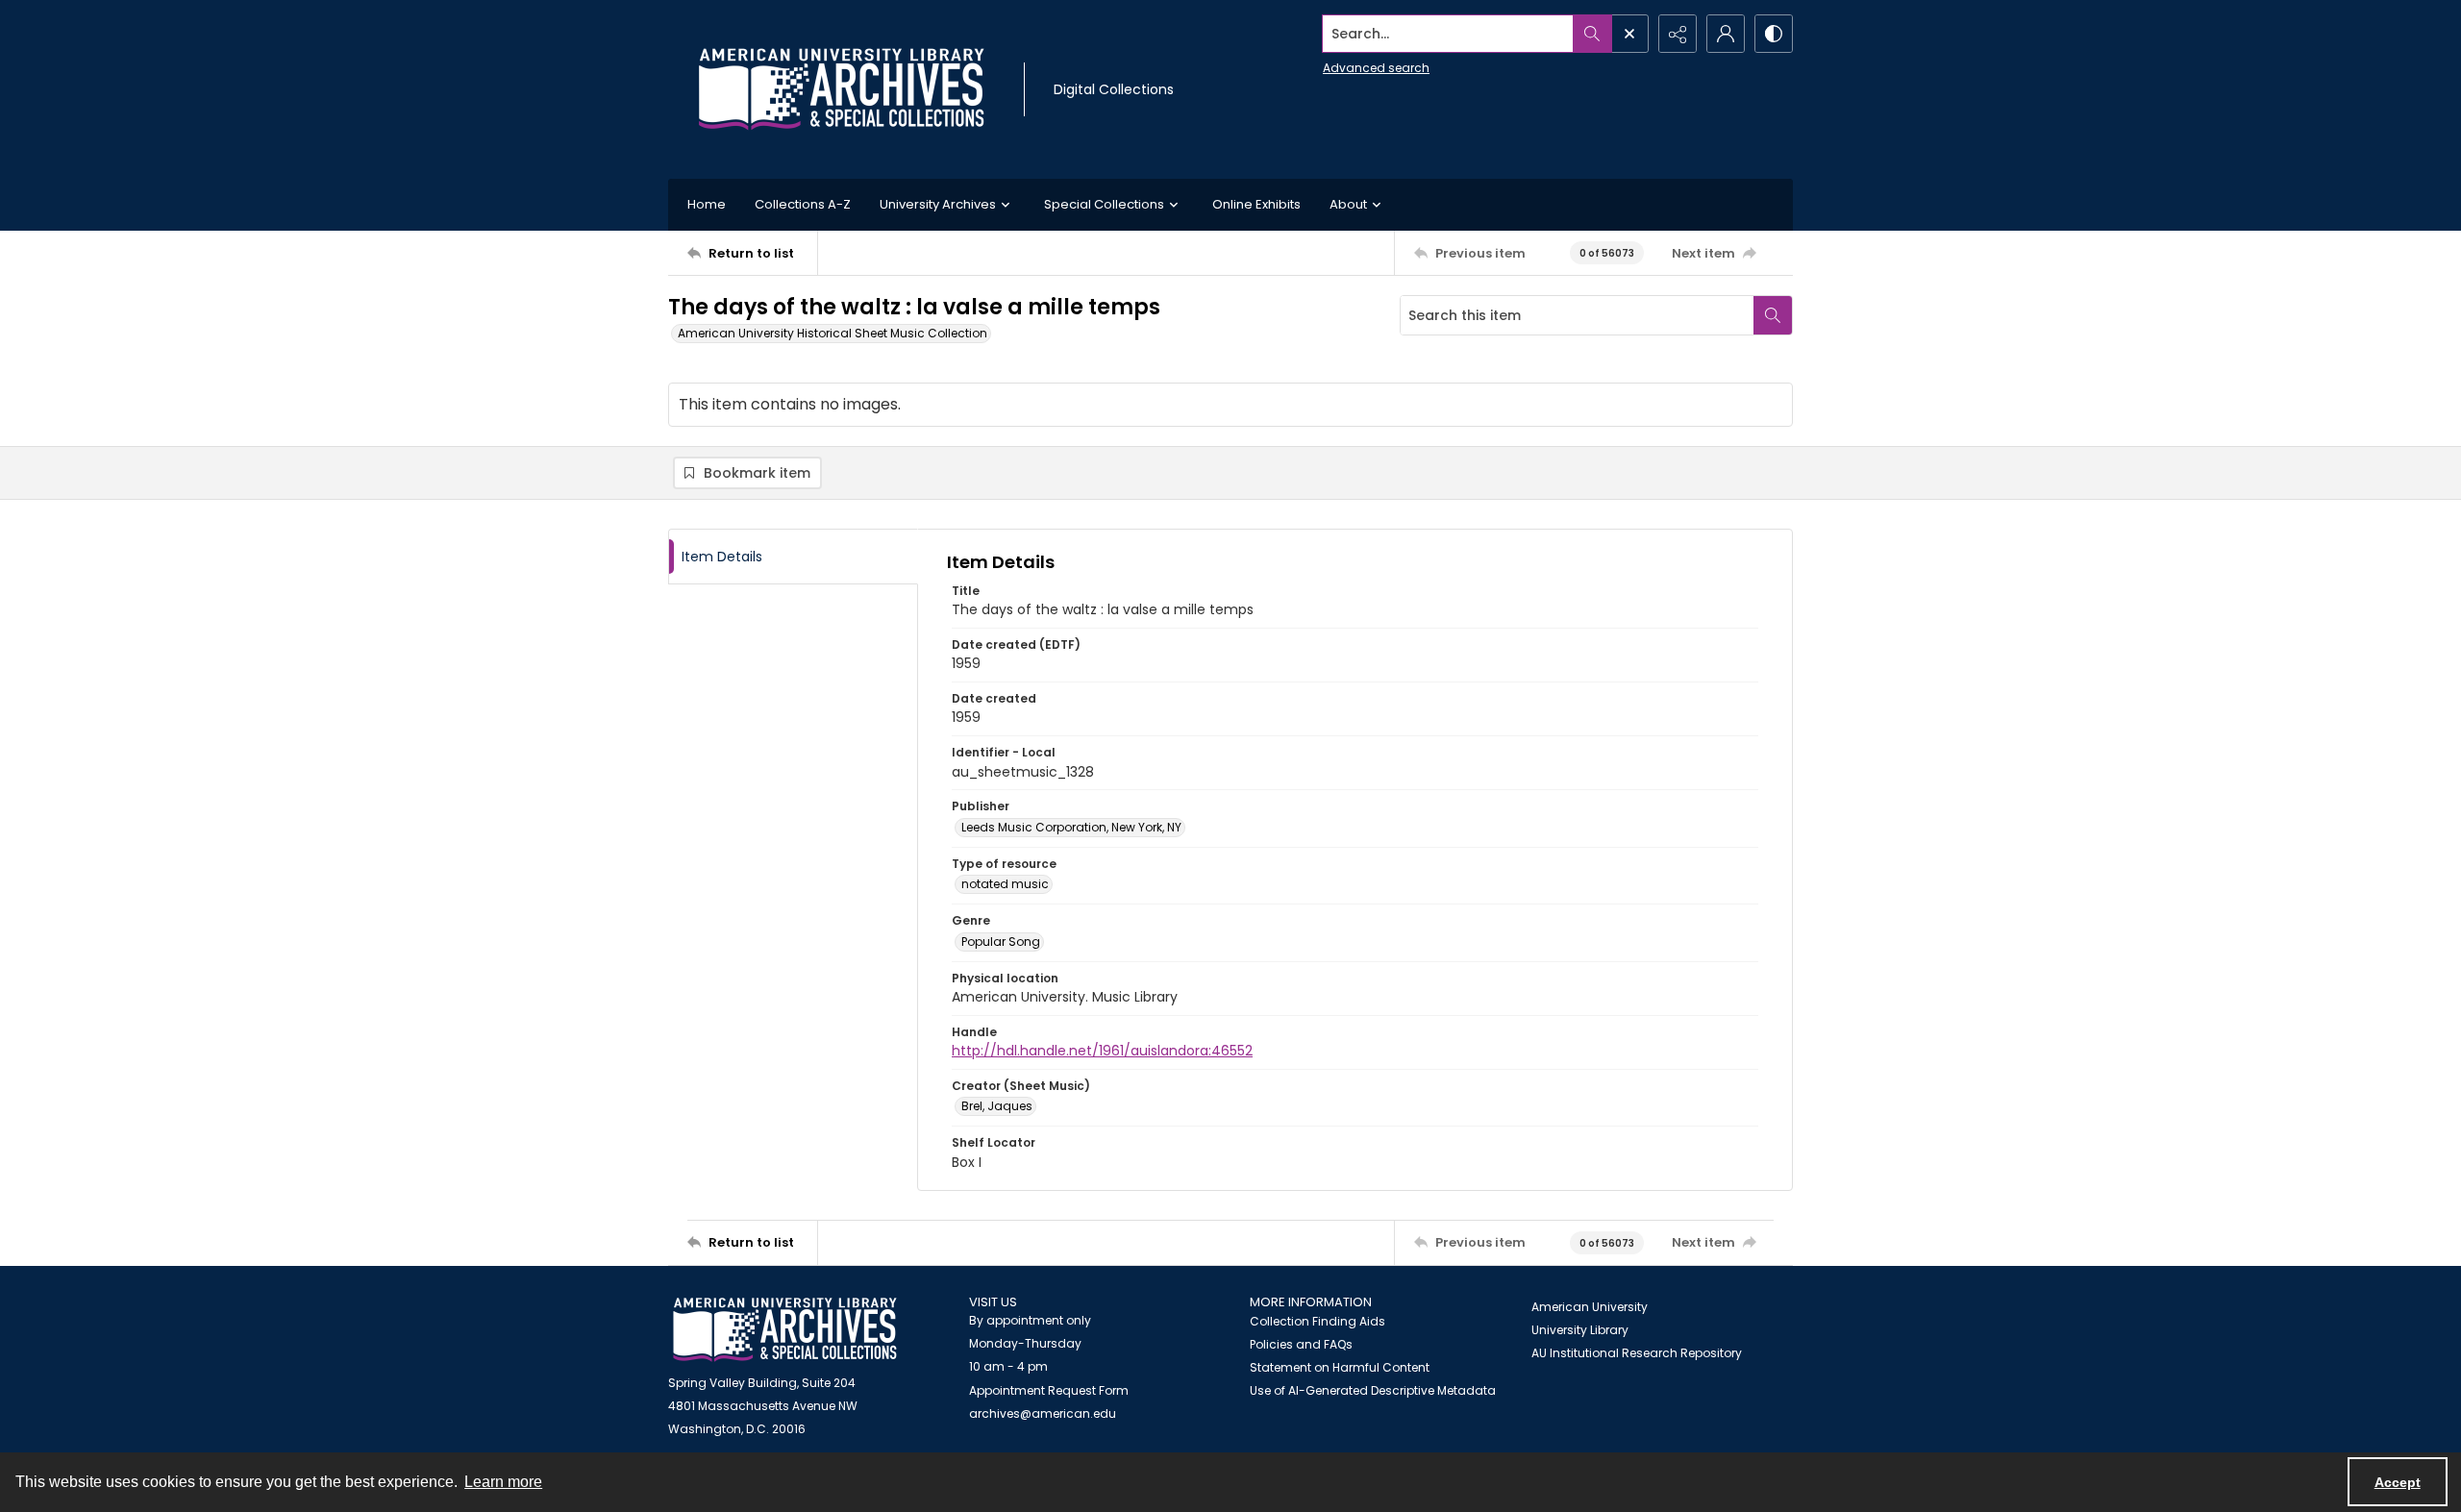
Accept (2398, 1482)
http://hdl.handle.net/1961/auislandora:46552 (1102, 1051)
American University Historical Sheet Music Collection (833, 333)
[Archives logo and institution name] (841, 89)
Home (707, 204)
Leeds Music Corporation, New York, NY (1071, 827)
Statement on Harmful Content (1340, 1367)
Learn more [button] (503, 1482)
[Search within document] (1773, 315)
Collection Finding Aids (1318, 1321)
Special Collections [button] (1104, 204)
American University (1590, 1307)
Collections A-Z (803, 204)
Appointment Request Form (1049, 1390)
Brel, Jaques (997, 1106)
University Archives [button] (938, 204)
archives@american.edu (1043, 1413)
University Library (1580, 1330)
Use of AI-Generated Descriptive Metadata (1373, 1390)
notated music (1005, 884)
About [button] (1348, 204)
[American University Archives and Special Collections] (785, 1330)
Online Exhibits (1256, 204)
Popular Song (1001, 942)
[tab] (793, 557)
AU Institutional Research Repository (1637, 1353)
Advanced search (1376, 68)
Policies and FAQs (1301, 1344)
